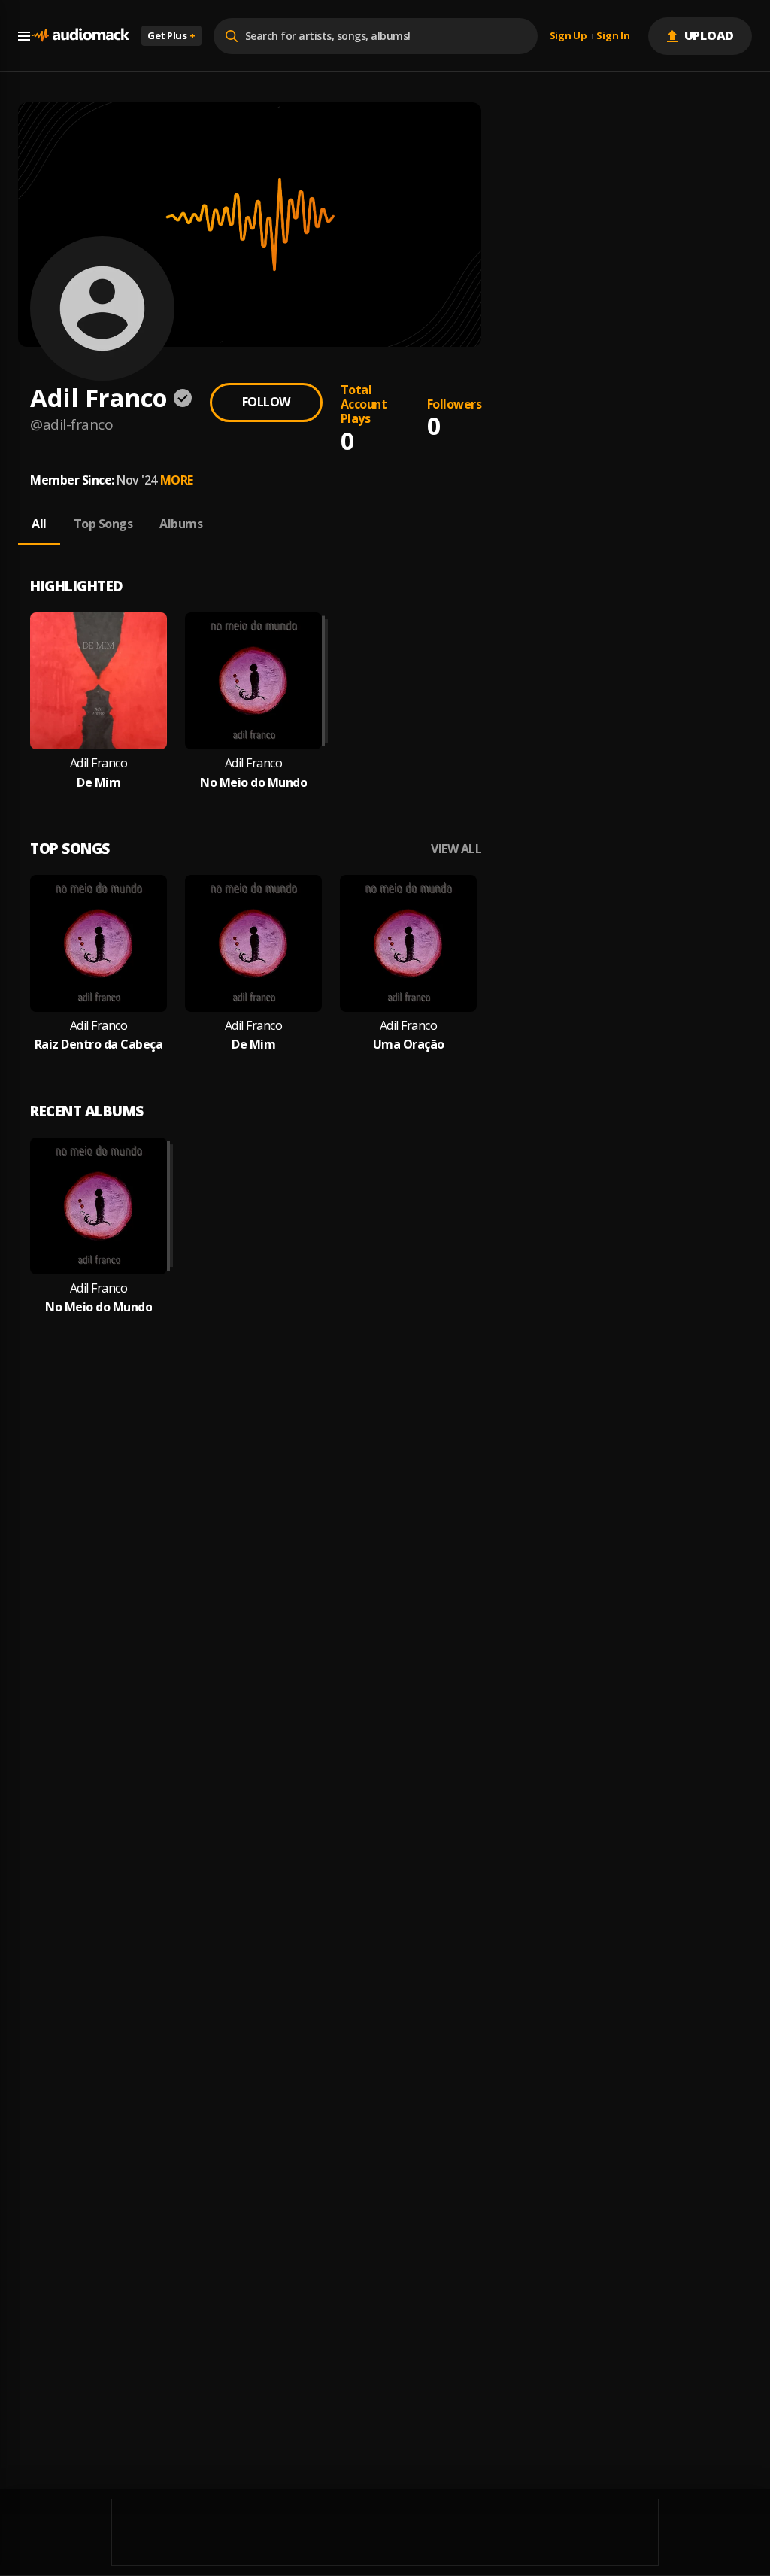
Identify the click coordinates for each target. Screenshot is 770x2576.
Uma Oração (409, 1045)
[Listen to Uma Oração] (408, 943)
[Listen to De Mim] (99, 681)
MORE (177, 480)
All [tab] (39, 524)
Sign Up (568, 36)
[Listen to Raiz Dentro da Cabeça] (99, 943)
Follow (266, 402)
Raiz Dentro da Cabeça (99, 1045)
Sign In (613, 36)
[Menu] (24, 36)
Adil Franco (99, 763)
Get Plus (171, 35)
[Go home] (80, 36)
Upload (709, 35)
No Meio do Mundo (253, 783)
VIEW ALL (456, 849)
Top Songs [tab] (103, 524)
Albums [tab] (181, 524)
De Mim (99, 783)
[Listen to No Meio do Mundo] (253, 681)
